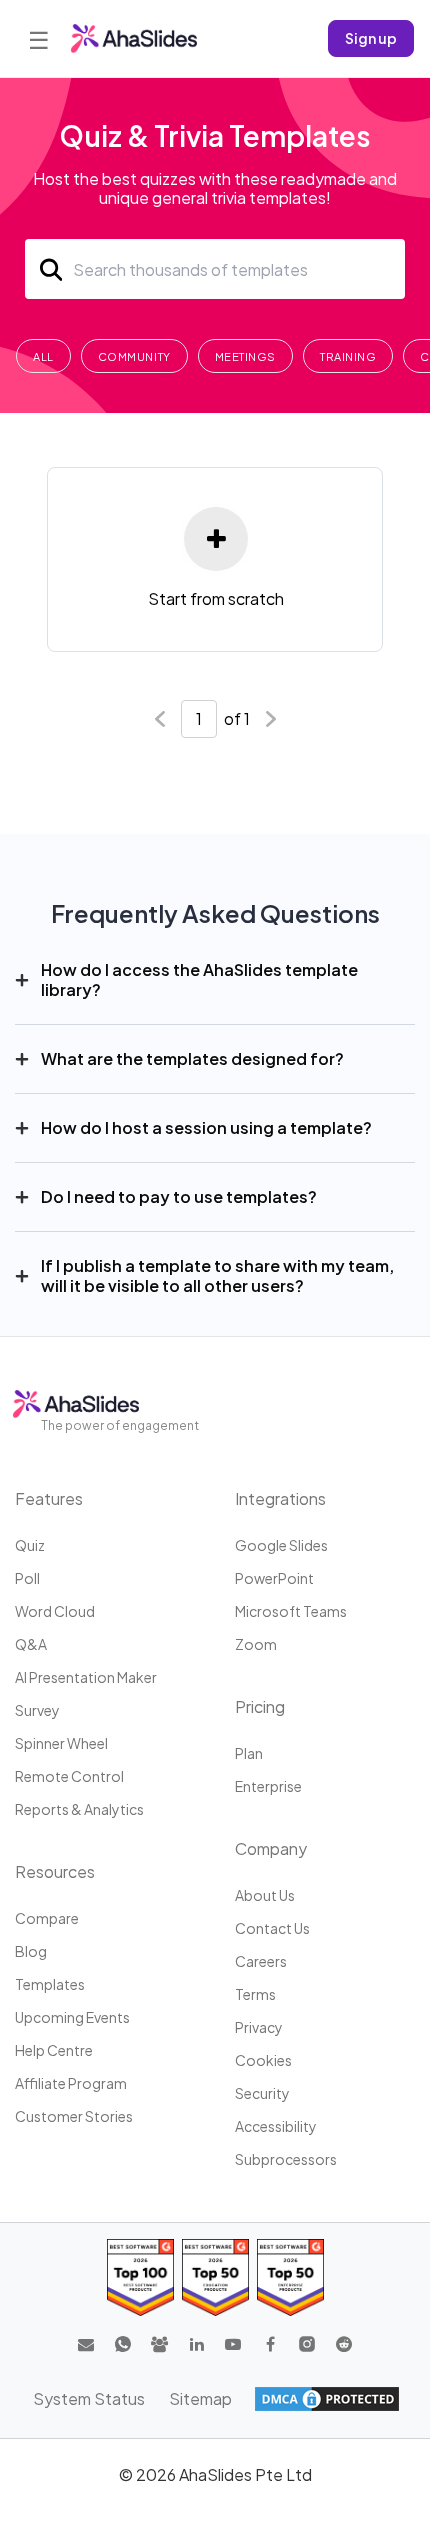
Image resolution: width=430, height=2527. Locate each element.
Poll (27, 1578)
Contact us (272, 1928)
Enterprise (268, 1786)
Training (348, 356)
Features (49, 1498)
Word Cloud (55, 1611)
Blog (31, 1951)
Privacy (259, 2027)
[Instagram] (307, 2344)
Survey (37, 1710)
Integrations (280, 1498)
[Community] (160, 2344)
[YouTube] (233, 2344)
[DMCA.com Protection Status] (327, 2399)
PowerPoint (274, 1578)
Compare (47, 1918)
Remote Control (69, 1776)
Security (262, 2093)
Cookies (263, 2060)
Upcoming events (72, 2017)
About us (265, 1895)
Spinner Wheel (61, 1743)
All (43, 356)
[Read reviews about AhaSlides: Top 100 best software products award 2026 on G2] (140, 2277)
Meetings (245, 356)
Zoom (256, 1644)
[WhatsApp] (123, 2344)
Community (134, 356)
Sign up (371, 38)
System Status (89, 2398)
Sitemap (200, 2398)
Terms (255, 1994)
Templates (50, 1984)
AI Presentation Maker (86, 1677)
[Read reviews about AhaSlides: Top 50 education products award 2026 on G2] (215, 2277)
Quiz (30, 1545)
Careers (261, 1961)
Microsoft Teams (291, 1611)
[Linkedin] (197, 2344)
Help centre (54, 2050)
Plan (249, 1753)
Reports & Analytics (79, 1809)
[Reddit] (344, 2344)
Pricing (260, 1706)
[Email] (86, 2344)
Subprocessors (286, 2159)
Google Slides (281, 1545)
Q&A (31, 1644)
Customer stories (74, 2116)
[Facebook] (270, 2344)
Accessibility (276, 2126)
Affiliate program (71, 2083)
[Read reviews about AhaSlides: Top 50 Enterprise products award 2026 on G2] (290, 2277)
